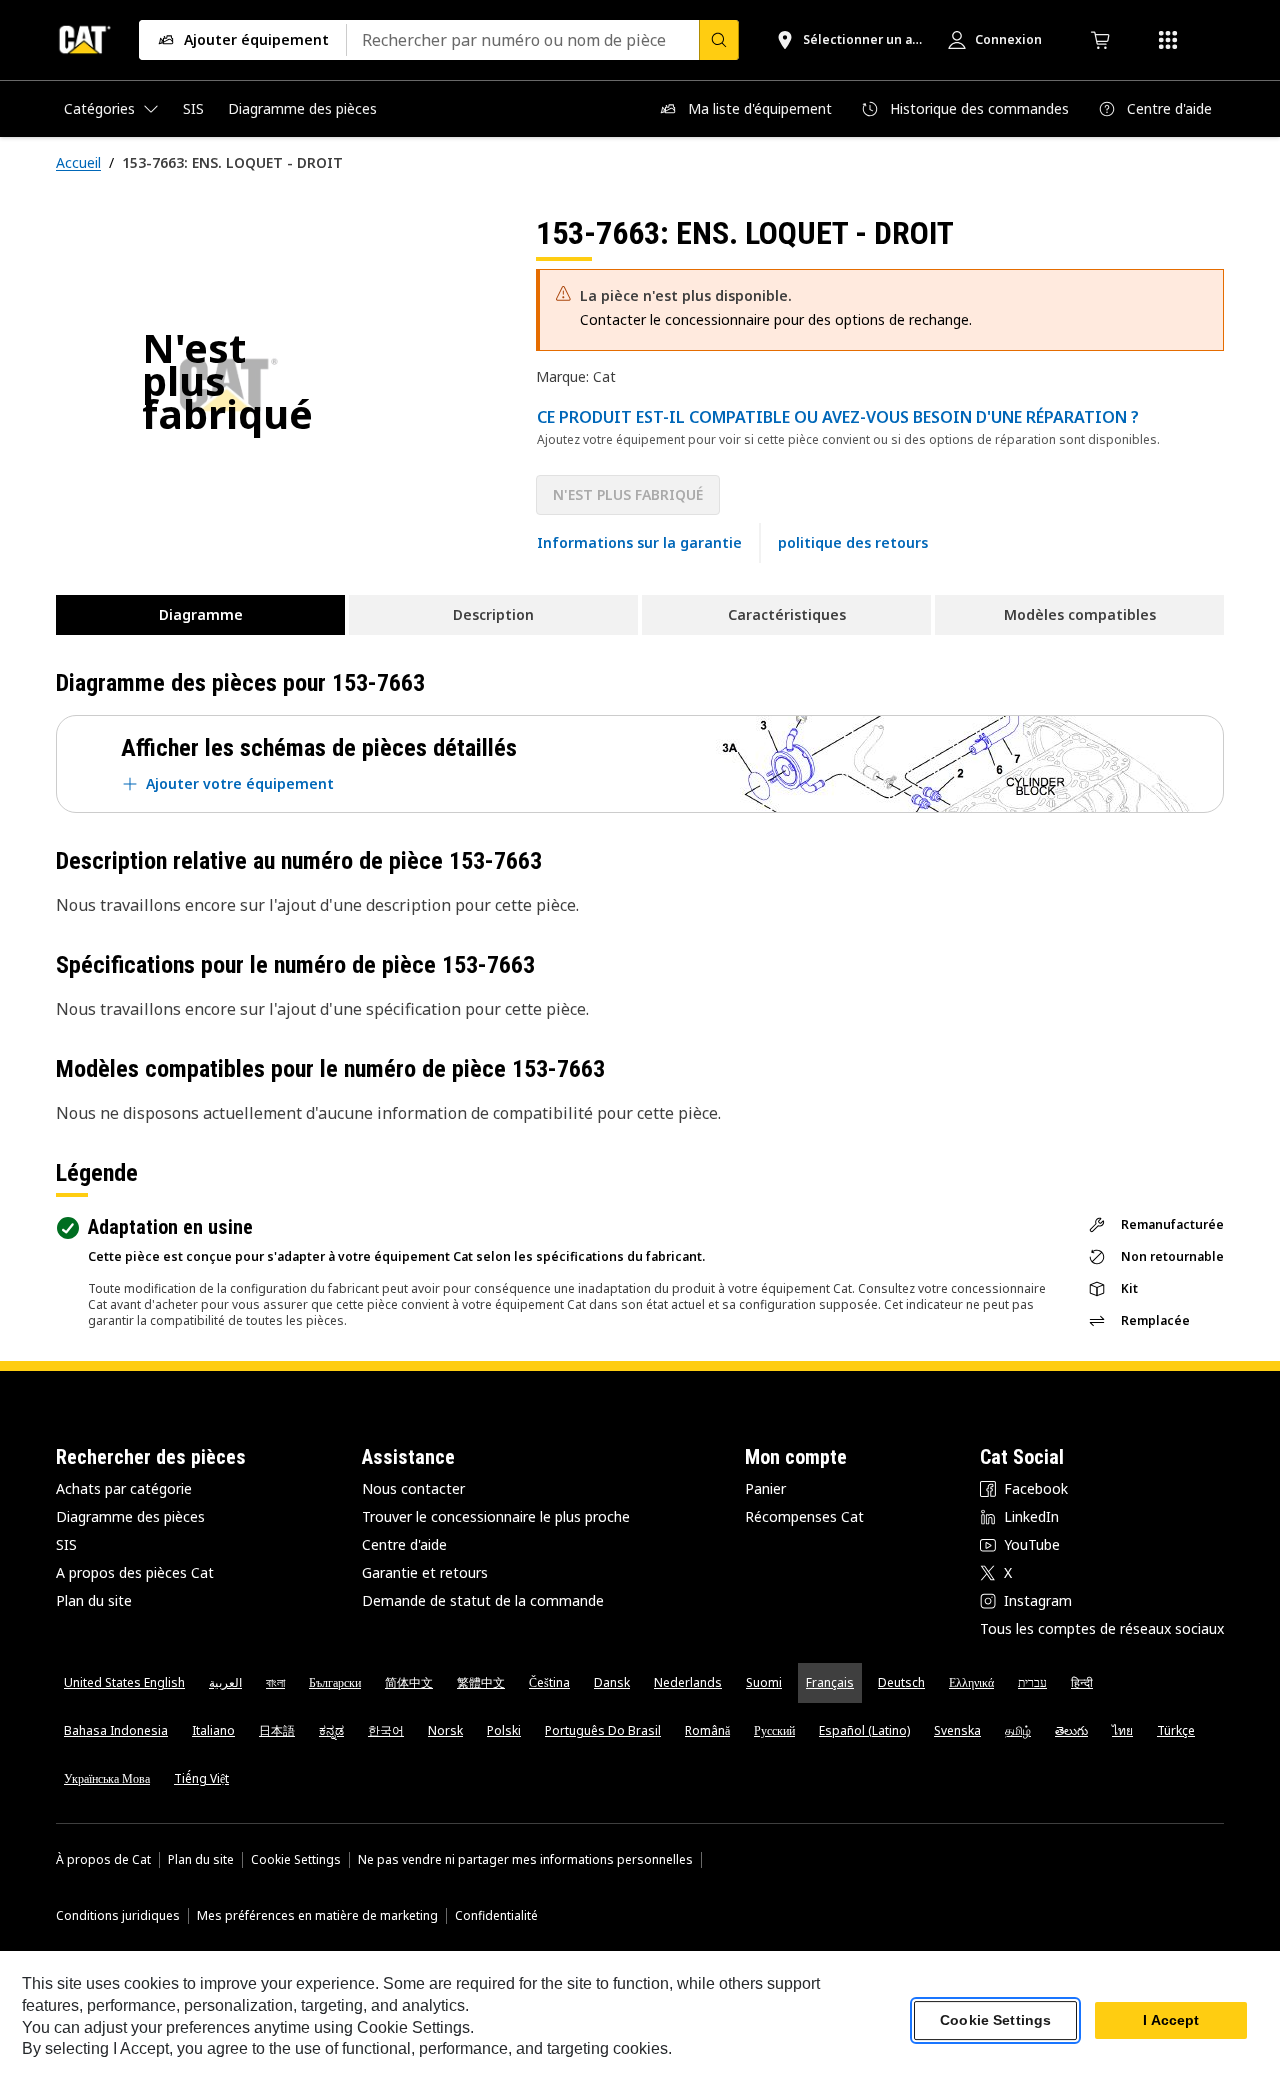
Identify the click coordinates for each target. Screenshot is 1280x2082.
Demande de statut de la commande (483, 1600)
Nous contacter (413, 1488)
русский (774, 1730)
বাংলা (275, 1682)
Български (335, 1682)
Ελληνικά (971, 1682)
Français (830, 1682)
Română (707, 1730)
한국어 (386, 1730)
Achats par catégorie (124, 1488)
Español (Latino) (864, 1730)
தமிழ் (1018, 1730)
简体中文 (409, 1682)
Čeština (549, 1682)
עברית (1032, 1682)
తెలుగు (1071, 1730)
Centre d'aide (404, 1544)
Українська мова (107, 1778)
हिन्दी (1082, 1682)
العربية (225, 1682)
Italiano (213, 1730)
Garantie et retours (425, 1572)
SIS (66, 1544)
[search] (719, 40)
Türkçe (1176, 1730)
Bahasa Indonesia (116, 1730)
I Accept (1171, 2021)
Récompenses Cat (804, 1516)
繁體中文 (481, 1682)
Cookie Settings (296, 1860)
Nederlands (688, 1682)
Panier (765, 1488)
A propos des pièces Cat (135, 1572)
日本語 (277, 1730)
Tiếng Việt (201, 1778)
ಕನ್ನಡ (331, 1730)
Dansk (612, 1682)
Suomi (764, 1682)
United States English (124, 1682)
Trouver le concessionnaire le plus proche (496, 1516)
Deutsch (901, 1682)
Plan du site (94, 1600)
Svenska (957, 1730)
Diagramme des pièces (130, 1516)
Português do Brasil (603, 1730)
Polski (504, 1730)
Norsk (445, 1730)
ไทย (1122, 1730)
